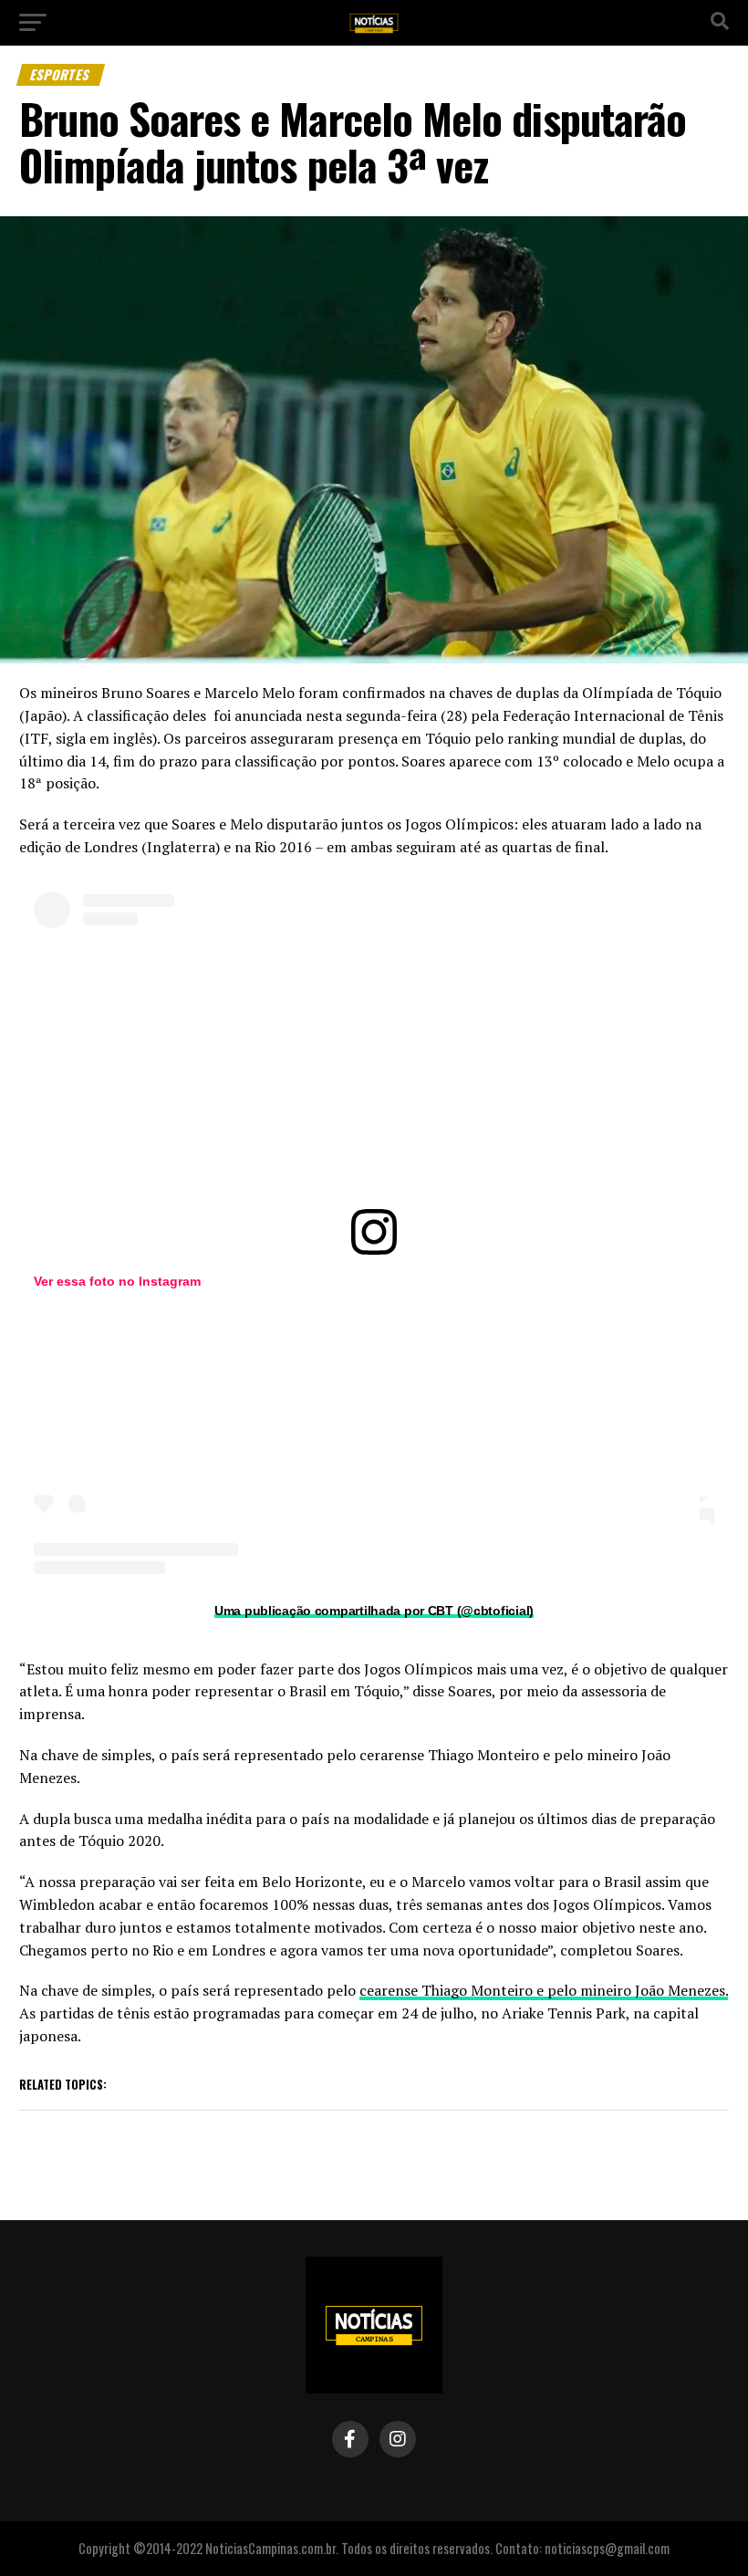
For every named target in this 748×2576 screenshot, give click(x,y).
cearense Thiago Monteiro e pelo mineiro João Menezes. (544, 1990)
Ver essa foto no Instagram (117, 1281)
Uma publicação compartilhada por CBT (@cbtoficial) (374, 1611)
